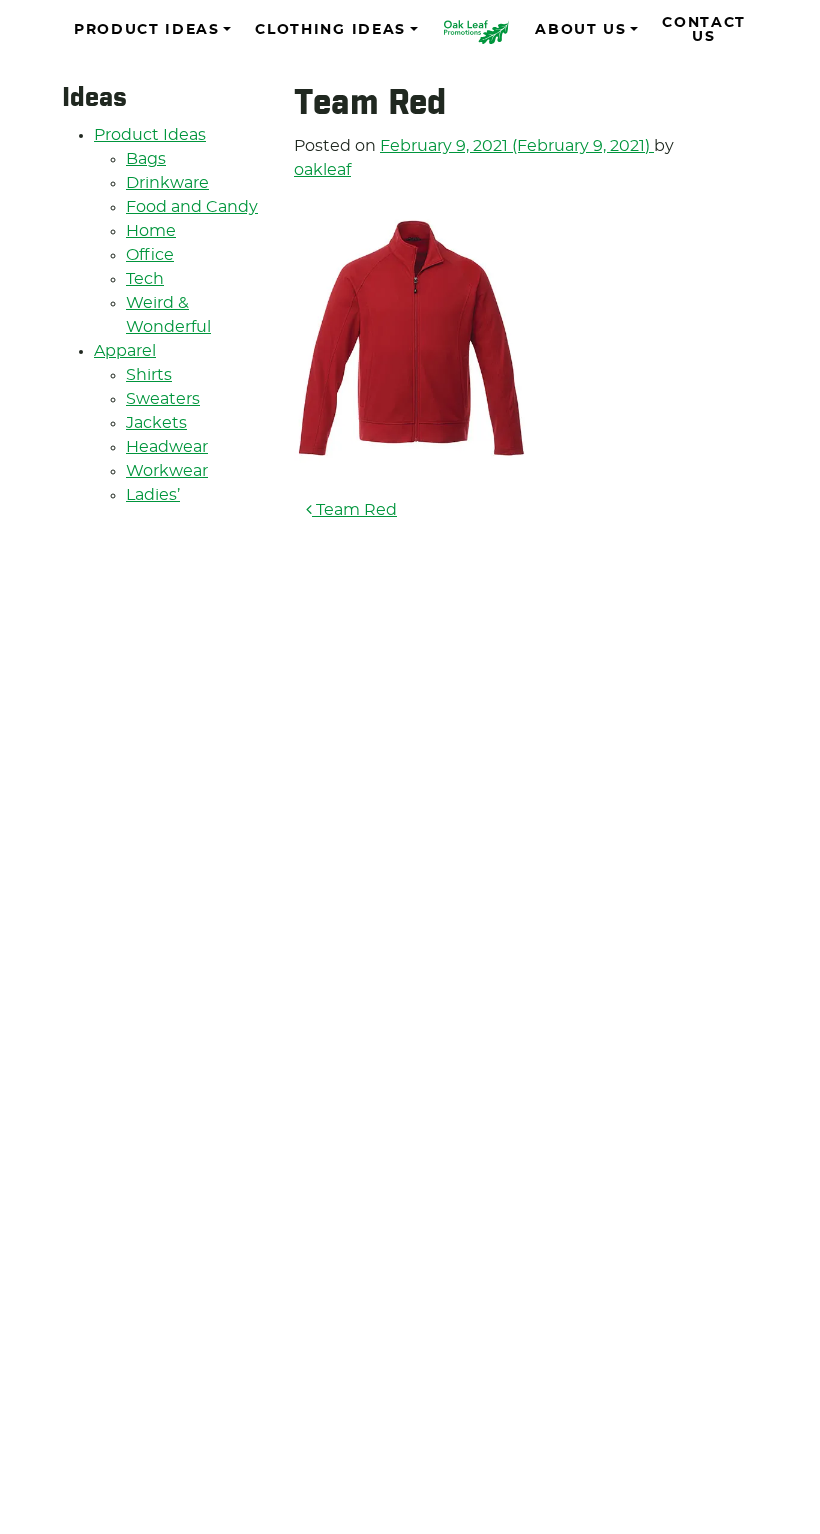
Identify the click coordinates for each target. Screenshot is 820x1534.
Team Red (354, 510)
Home (151, 231)
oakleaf (322, 170)
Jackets (156, 423)
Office (150, 255)
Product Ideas (147, 30)
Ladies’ (153, 495)
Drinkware (167, 183)
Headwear (167, 447)
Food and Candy (192, 207)
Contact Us (704, 30)
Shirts (149, 375)
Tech (145, 279)
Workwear (167, 471)
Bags (146, 159)
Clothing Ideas (330, 30)
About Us (580, 30)
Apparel (125, 351)
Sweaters (163, 399)
